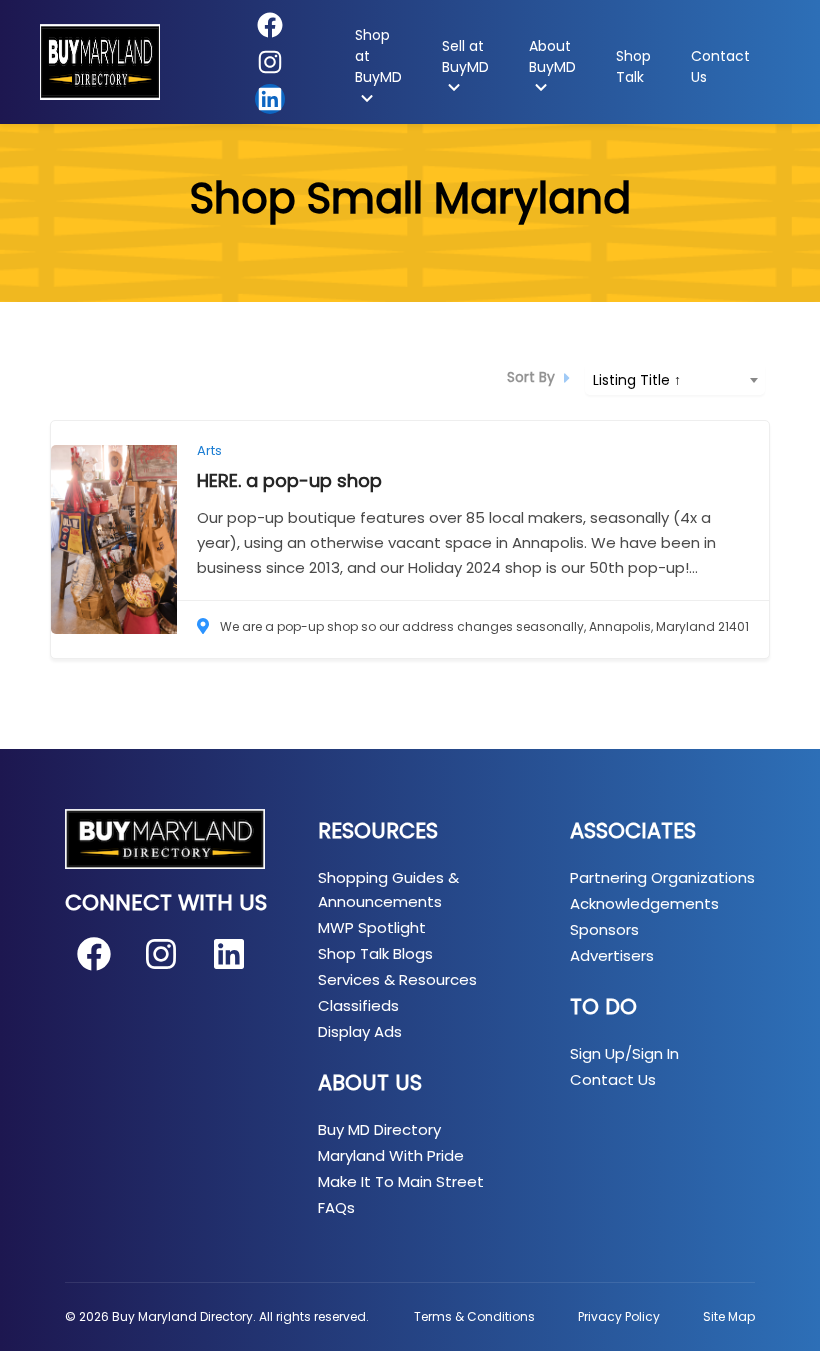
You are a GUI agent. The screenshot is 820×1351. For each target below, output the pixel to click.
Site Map (729, 1316)
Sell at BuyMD (465, 56)
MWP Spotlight (372, 927)
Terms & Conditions (474, 1316)
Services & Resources (397, 979)
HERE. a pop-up (289, 480)
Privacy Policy (619, 1316)
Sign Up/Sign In (624, 1053)
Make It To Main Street (401, 1181)
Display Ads (360, 1031)
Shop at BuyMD (378, 56)
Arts (209, 450)
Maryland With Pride (391, 1155)
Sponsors (604, 929)
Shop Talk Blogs (375, 953)
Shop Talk (633, 66)
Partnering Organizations (662, 877)
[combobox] (675, 378)
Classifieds (358, 1005)
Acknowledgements (644, 903)
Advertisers (612, 955)
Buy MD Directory (379, 1129)
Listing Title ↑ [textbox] (637, 380)
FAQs (336, 1207)
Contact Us (720, 66)
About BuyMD (552, 56)
